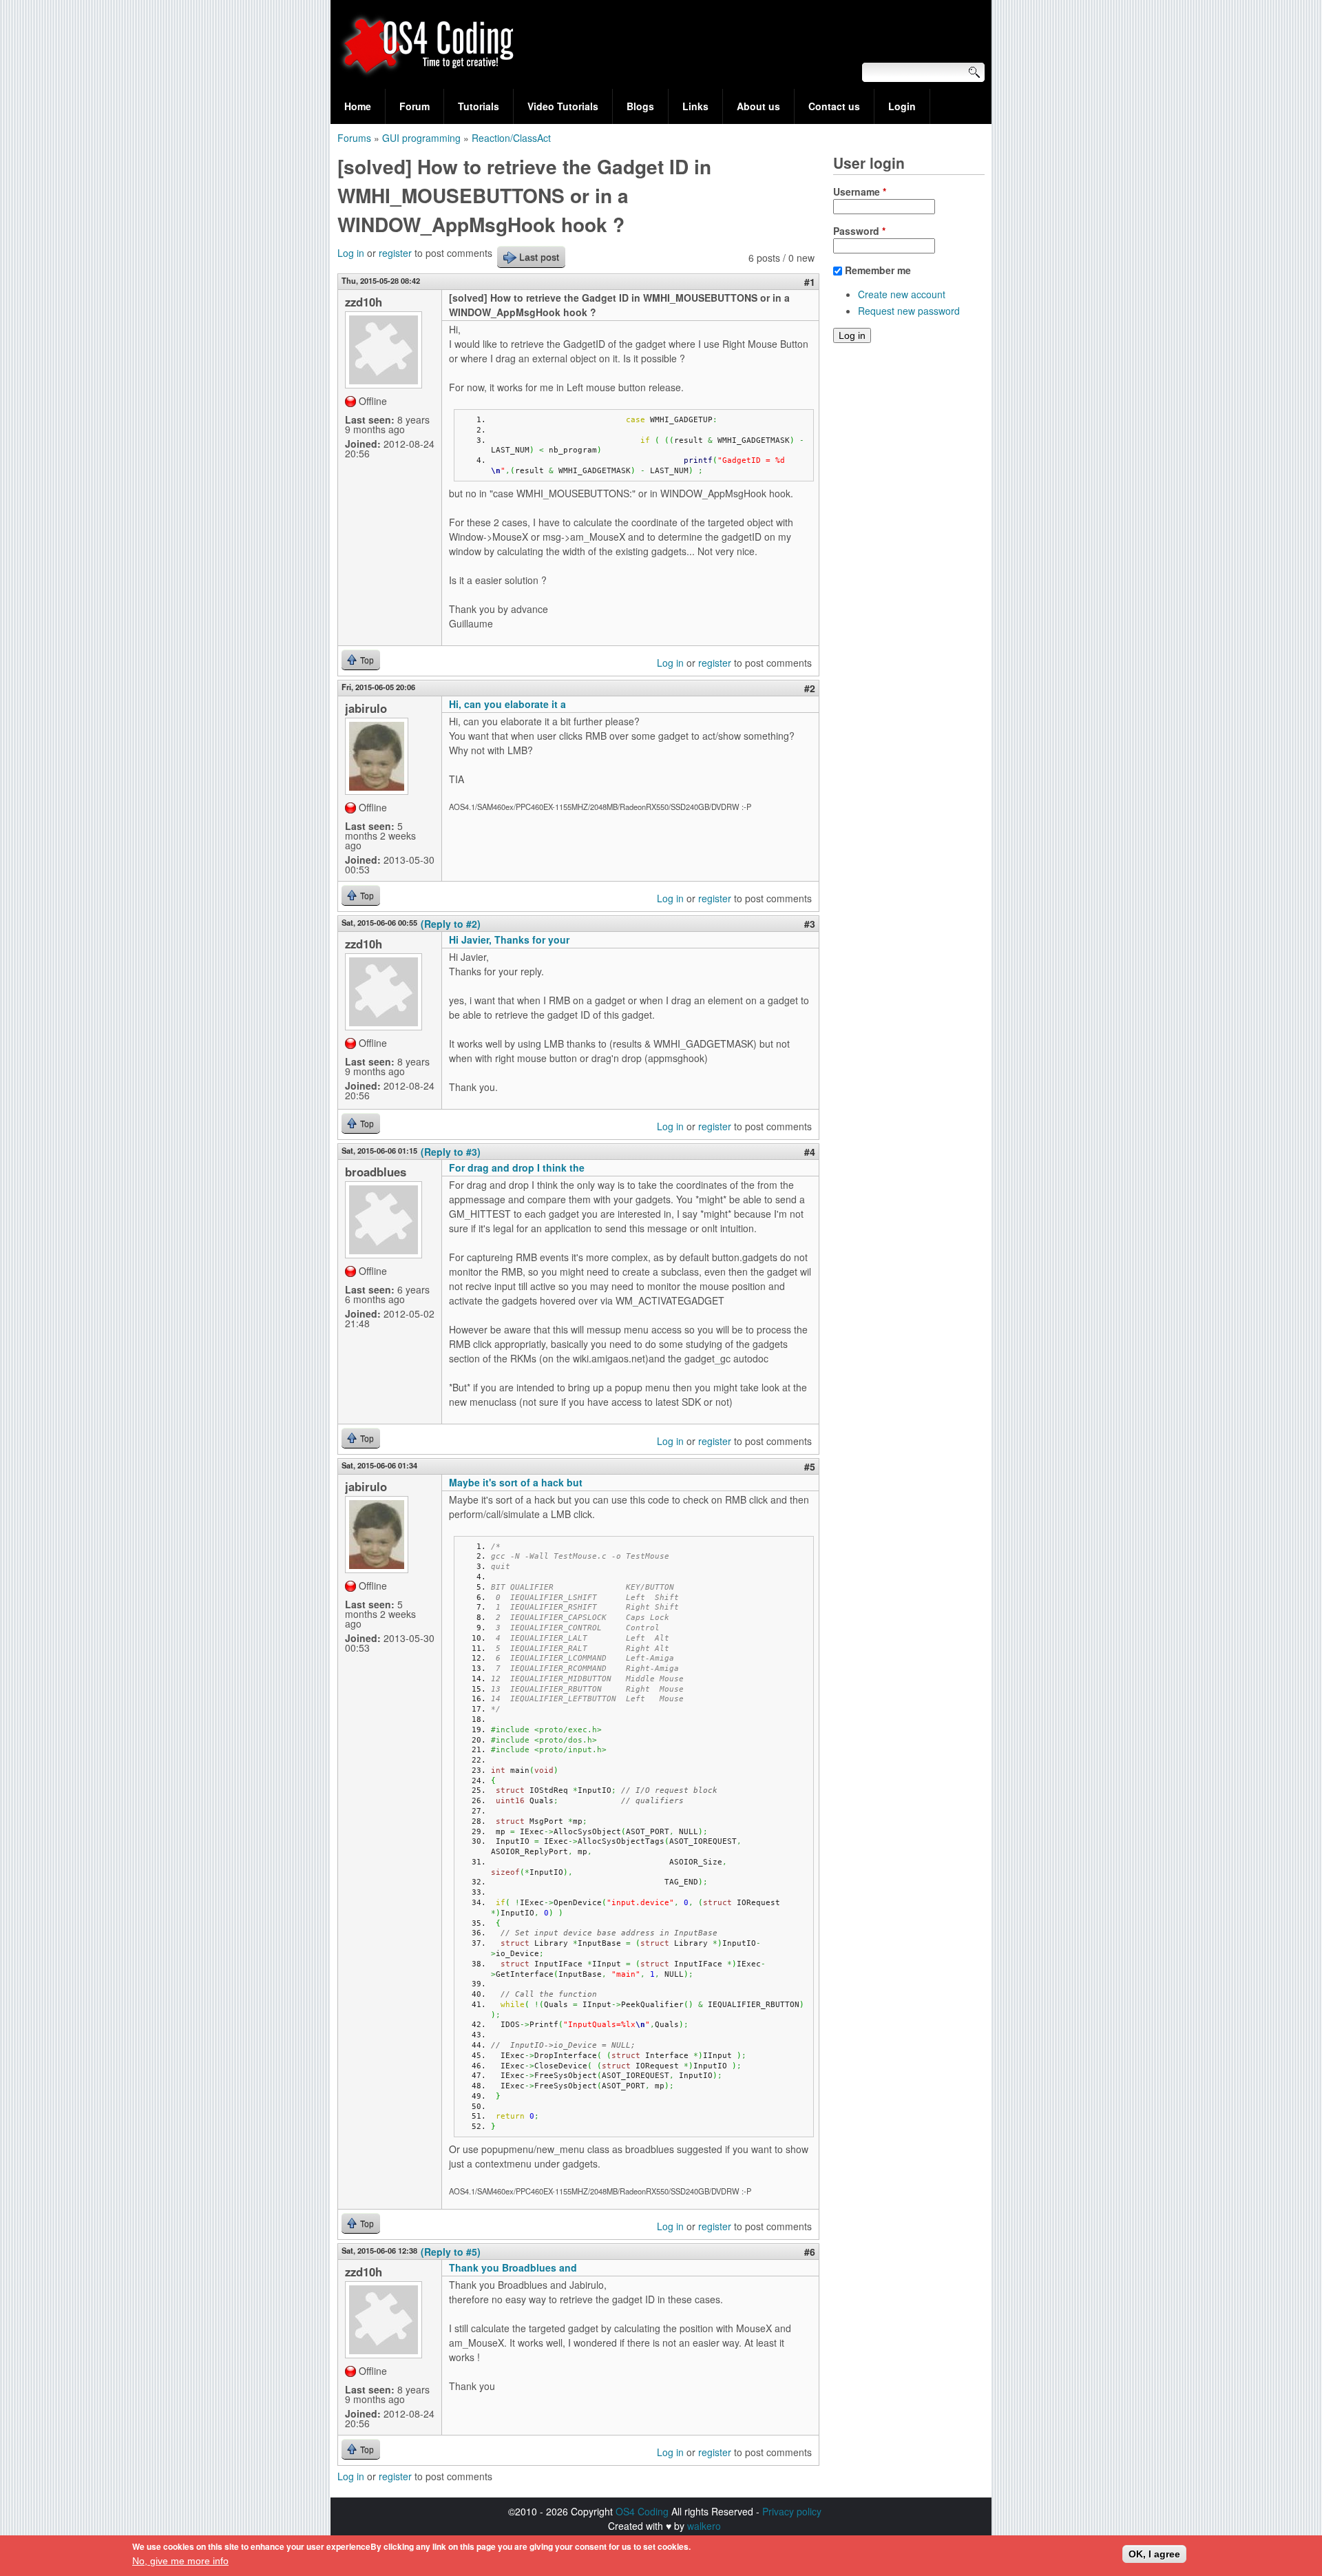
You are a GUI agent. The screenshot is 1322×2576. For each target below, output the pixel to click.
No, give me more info (180, 2561)
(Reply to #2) (451, 924)
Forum (415, 106)
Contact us (834, 106)
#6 (810, 2252)
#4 (810, 1152)
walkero (704, 2526)
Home (358, 106)
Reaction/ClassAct (511, 138)
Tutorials (479, 106)
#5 (810, 1466)
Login (902, 106)
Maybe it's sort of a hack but (516, 1482)
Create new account (902, 294)
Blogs (640, 106)
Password (859, 231)
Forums (354, 138)
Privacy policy (792, 2511)
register (395, 253)
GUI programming (421, 138)
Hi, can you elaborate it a (507, 704)
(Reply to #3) (451, 1152)
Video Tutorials (563, 106)
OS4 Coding (642, 2511)
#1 (810, 282)
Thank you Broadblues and (513, 2267)
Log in (351, 253)
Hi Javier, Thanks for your (509, 939)
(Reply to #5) (451, 2252)
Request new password (909, 311)
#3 (810, 924)
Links (695, 106)
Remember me (878, 270)
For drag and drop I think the (517, 1167)
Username (860, 191)
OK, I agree (1154, 2554)
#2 (810, 688)
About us (758, 106)
